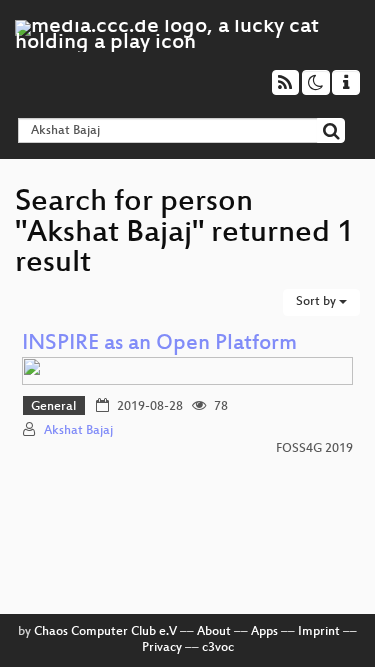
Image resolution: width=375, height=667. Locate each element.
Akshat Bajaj (78, 431)
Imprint (319, 632)
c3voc (218, 648)
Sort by (317, 302)
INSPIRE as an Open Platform (159, 344)
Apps (264, 632)
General (53, 407)
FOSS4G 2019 (314, 449)
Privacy (162, 648)
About (214, 632)
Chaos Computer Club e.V (105, 632)
